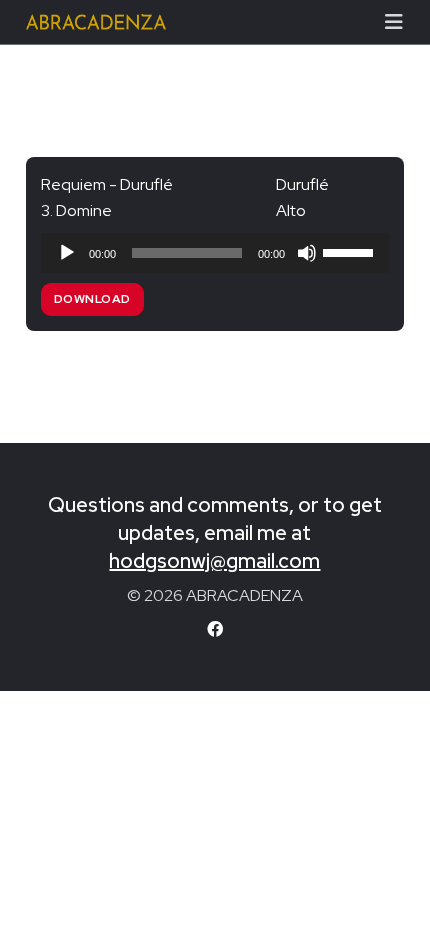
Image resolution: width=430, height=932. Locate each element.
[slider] (351, 251)
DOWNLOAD (92, 299)
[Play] (67, 253)
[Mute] (307, 253)
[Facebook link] (215, 629)
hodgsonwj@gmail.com (214, 561)
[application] (215, 253)
